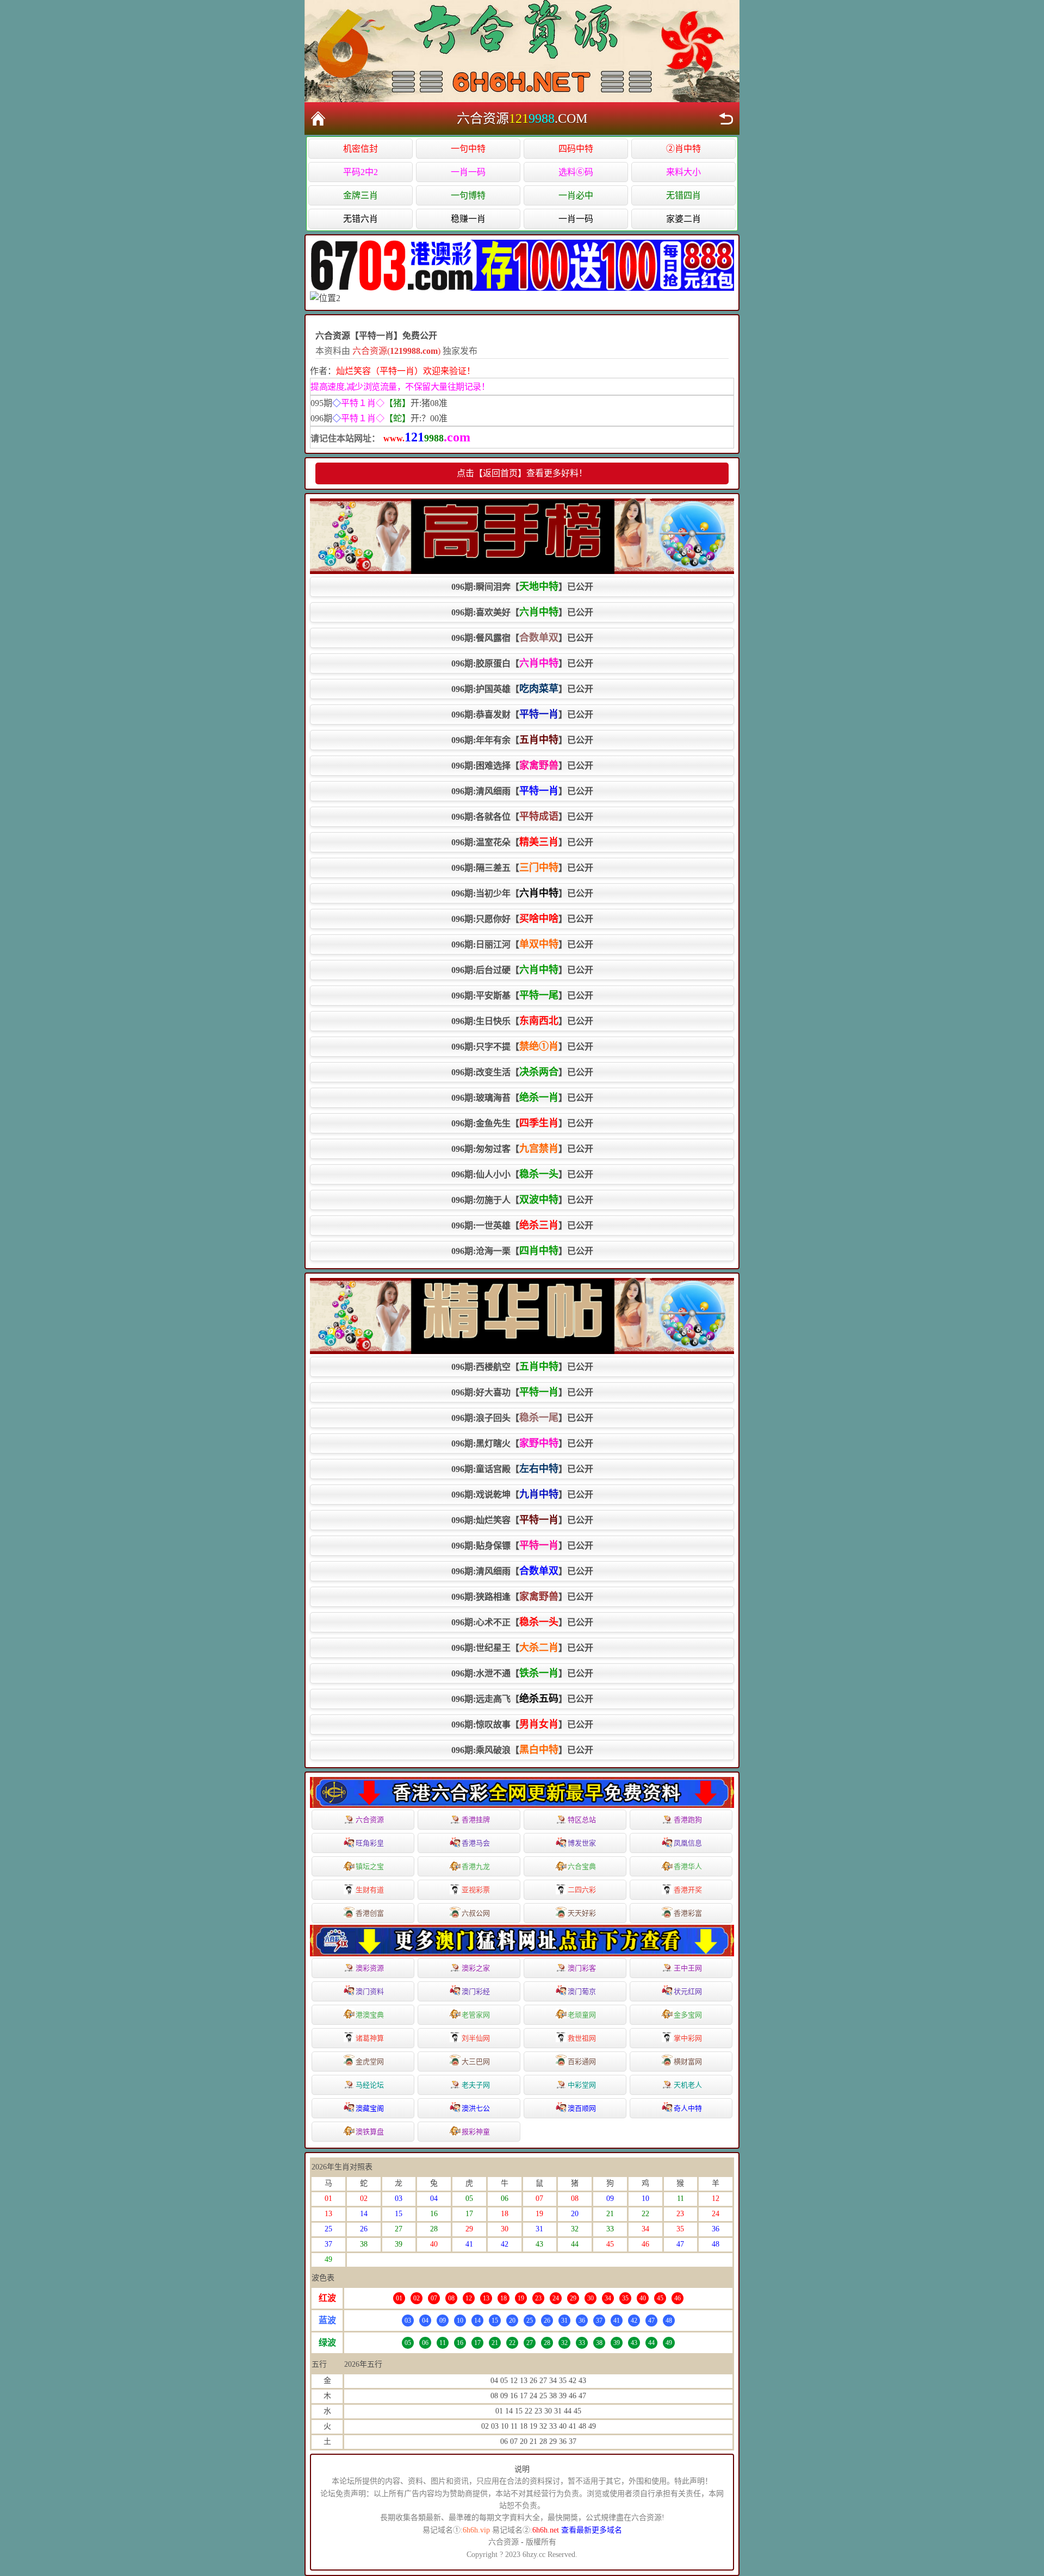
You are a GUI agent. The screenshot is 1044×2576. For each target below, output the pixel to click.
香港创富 (370, 1913)
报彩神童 (476, 2132)
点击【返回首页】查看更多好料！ (522, 473)
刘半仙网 (476, 2038)
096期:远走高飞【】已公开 (522, 1699)
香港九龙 (476, 1866)
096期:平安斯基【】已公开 (522, 995)
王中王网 (688, 1968)
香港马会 (476, 1843)
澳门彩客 (582, 1968)
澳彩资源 (370, 1968)
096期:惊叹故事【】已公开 (522, 1724)
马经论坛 (370, 2085)
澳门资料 (370, 1991)
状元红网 (688, 1991)
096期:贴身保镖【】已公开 (522, 1545)
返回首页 (318, 118)
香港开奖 (688, 1890)
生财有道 (370, 1890)
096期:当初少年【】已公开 (522, 893)
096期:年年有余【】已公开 (522, 740)
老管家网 (476, 2015)
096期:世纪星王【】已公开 (522, 1648)
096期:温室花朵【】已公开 (522, 842)
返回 (726, 118)
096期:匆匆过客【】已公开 (522, 1149)
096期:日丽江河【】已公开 (522, 944)
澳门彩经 (476, 1991)
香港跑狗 (688, 1820)
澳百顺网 (582, 2108)
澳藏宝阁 (370, 2108)
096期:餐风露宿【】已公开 (522, 638)
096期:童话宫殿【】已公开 (522, 1469)
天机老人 (688, 2085)
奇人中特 (688, 2108)
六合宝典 (582, 1866)
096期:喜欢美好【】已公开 (522, 612)
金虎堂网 (370, 2062)
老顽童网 (582, 2015)
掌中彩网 (688, 2038)
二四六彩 (582, 1890)
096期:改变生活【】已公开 (522, 1072)
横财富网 (688, 2062)
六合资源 (370, 1820)
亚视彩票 (476, 1890)
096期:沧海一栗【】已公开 (522, 1251)
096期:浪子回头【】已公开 (522, 1418)
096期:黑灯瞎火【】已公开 (522, 1443)
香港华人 (688, 1866)
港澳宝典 (370, 2015)
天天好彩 (582, 1913)
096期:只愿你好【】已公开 (522, 919)
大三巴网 (476, 2062)
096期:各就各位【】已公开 (522, 816)
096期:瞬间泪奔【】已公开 (522, 587)
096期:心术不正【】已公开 (522, 1622)
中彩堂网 (582, 2085)
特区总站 (582, 1820)
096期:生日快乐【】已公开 (522, 1021)
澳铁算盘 (370, 2132)
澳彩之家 (476, 1968)
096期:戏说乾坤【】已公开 (522, 1494)
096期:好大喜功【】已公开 (522, 1392)
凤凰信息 (688, 1843)
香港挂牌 (476, 1820)
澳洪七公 (476, 2108)
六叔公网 (476, 1913)
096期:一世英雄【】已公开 (522, 1225)
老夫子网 (476, 2085)
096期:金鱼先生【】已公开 (522, 1123)
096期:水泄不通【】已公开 (522, 1673)
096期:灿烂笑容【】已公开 (522, 1520)
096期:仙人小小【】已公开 (522, 1174)
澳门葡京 (582, 1991)
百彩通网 (582, 2062)
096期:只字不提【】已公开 (522, 1046)
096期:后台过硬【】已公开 (522, 970)
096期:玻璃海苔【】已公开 (522, 1097)
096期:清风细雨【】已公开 (522, 791)
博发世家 (582, 1843)
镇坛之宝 (370, 1866)
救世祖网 (582, 2038)
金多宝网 (688, 2015)
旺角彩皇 (370, 1843)
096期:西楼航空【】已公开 (522, 1367)
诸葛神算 (370, 2038)
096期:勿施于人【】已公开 (522, 1200)
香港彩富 (688, 1913)
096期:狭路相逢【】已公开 (522, 1596)
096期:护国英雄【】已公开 (522, 689)
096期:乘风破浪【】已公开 (522, 1750)
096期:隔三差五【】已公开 (522, 868)
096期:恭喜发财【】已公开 (522, 714)
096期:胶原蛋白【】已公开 (522, 663)
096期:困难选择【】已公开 (522, 765)
